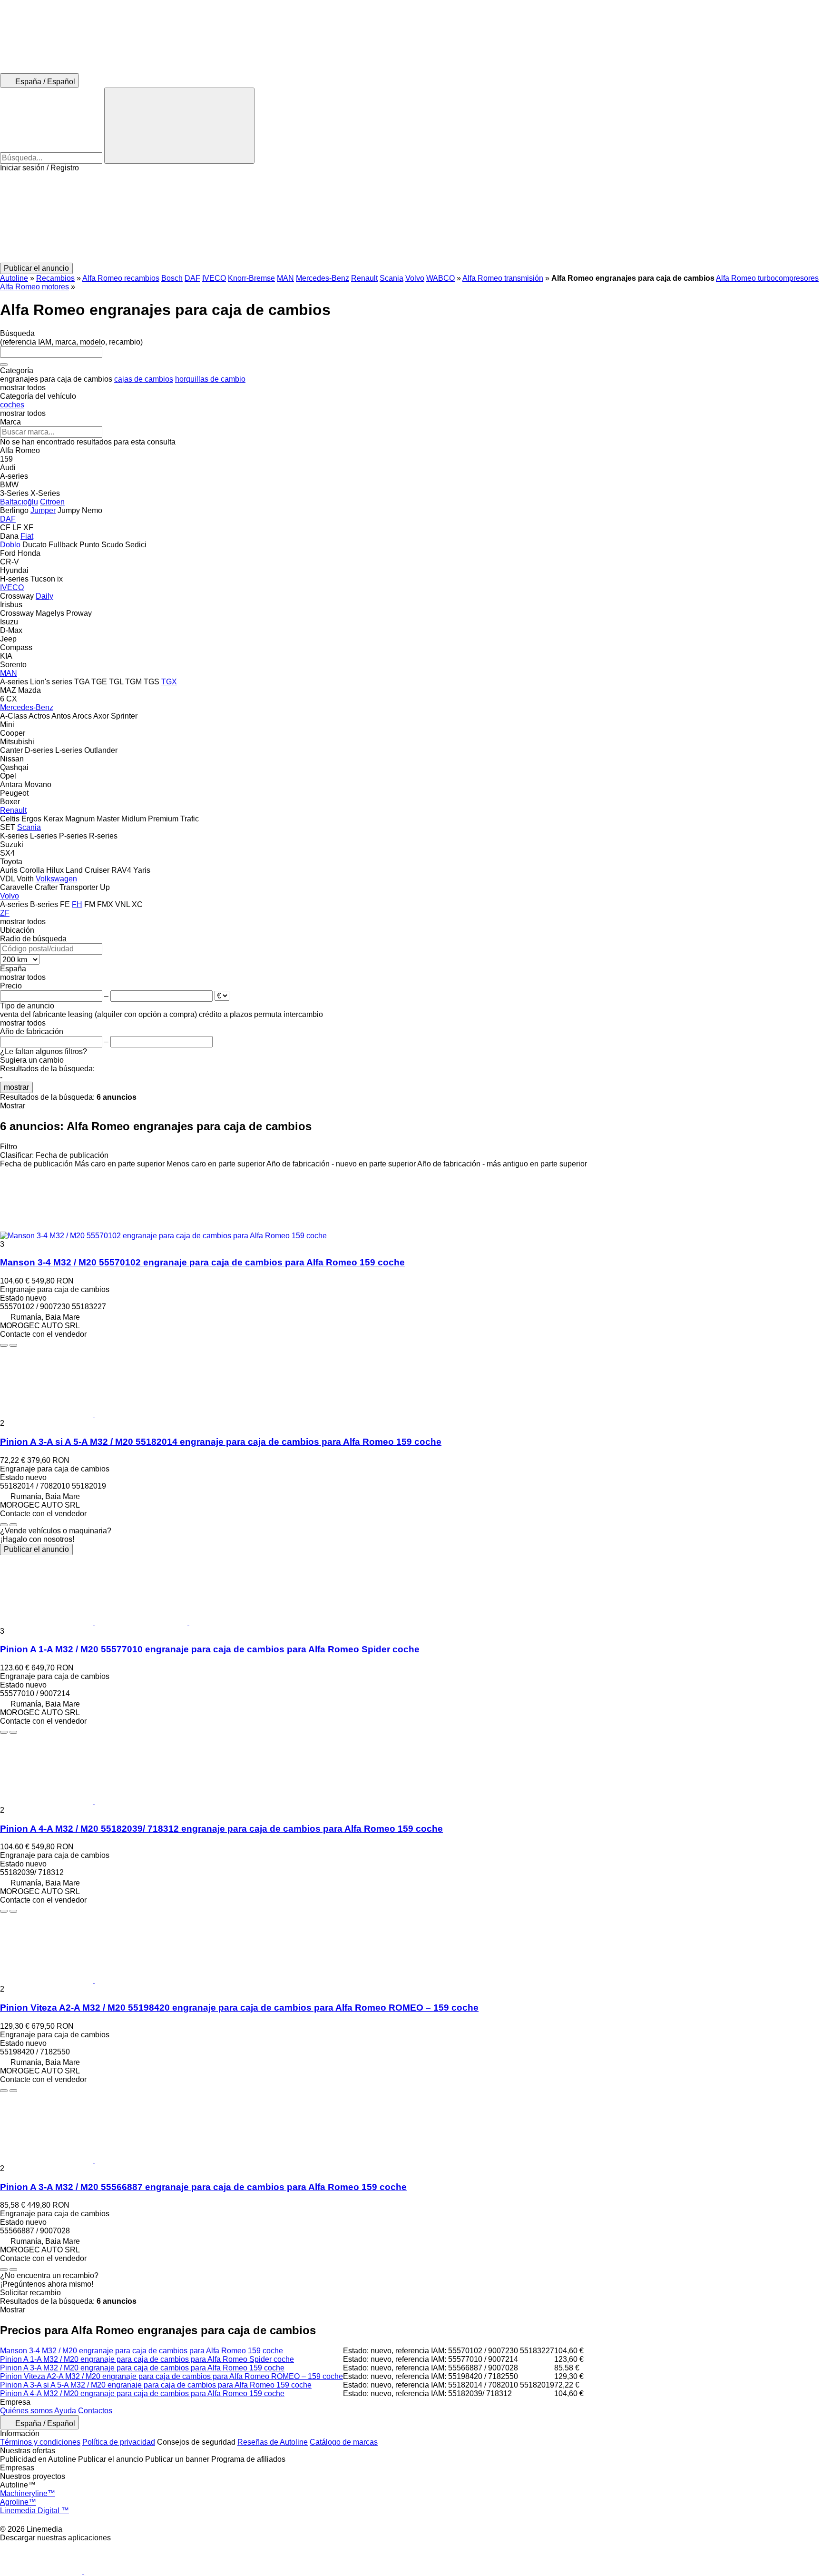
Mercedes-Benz (323, 278)
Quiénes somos (26, 2411)
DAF (192, 278)
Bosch (172, 278)
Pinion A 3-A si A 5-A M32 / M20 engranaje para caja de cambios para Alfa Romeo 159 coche (156, 2385)
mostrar (16, 1087)
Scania (391, 278)
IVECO (214, 278)
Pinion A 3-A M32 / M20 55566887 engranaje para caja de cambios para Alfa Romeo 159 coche (203, 2187)
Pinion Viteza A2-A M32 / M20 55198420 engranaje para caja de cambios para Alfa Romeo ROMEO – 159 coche (239, 2008)
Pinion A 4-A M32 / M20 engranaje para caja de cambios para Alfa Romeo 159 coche (142, 2393)
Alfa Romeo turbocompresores (767, 278)
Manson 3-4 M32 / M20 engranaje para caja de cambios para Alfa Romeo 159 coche (142, 2351)
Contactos (95, 2411)
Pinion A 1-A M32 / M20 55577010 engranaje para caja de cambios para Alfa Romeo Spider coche (210, 1649)
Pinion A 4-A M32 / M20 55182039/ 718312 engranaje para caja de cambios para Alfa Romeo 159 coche (221, 1829)
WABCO (440, 278)
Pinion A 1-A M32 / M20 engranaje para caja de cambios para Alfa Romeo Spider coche (147, 2359)
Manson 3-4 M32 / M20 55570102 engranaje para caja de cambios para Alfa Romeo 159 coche (202, 1262)
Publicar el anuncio (36, 1549)
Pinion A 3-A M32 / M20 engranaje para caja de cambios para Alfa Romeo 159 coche (142, 2368)
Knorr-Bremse (251, 278)
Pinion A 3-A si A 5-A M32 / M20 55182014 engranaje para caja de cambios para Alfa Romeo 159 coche (221, 1442)
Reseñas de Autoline (273, 2442)
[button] (411, 217)
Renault (364, 278)
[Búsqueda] (179, 126)
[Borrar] (4, 365)
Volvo (415, 278)
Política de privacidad (119, 2442)
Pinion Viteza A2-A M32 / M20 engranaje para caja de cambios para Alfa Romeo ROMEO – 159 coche (171, 2376)
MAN (285, 278)
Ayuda (65, 2411)
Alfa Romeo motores (34, 287)
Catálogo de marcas (344, 2442)
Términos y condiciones (40, 2442)
